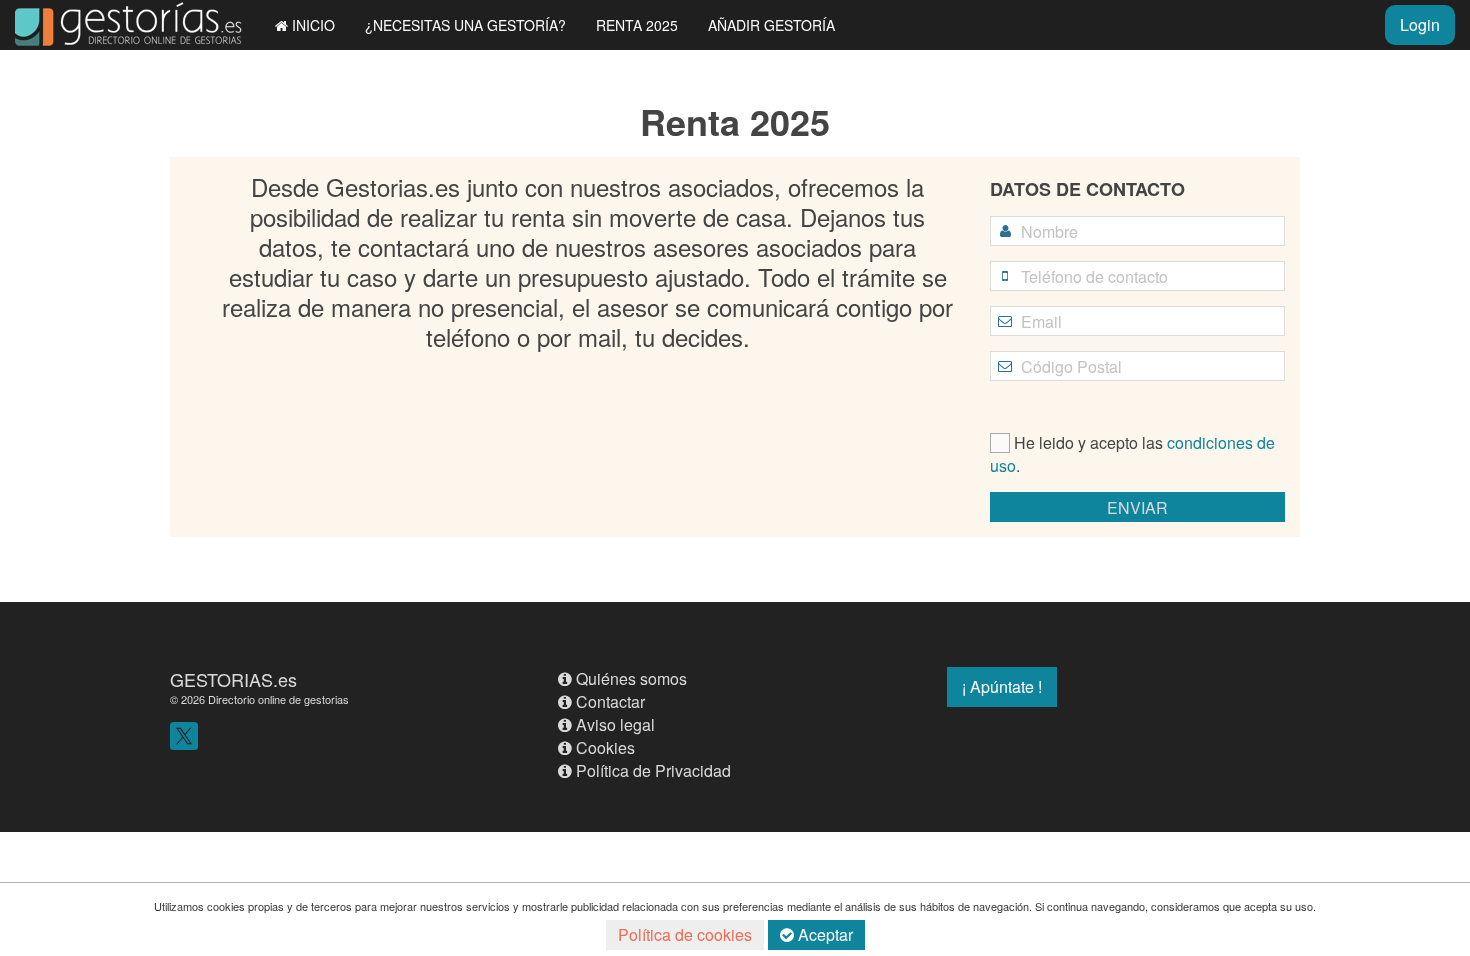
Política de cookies (685, 934)
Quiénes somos (631, 678)
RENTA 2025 (637, 25)
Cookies (605, 747)
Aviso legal (615, 724)
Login (1420, 24)
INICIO (313, 25)
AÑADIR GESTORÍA (771, 25)
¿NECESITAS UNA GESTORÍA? (465, 25)
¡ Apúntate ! (1002, 686)
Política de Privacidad (653, 770)
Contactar (610, 701)
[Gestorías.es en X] (184, 733)
